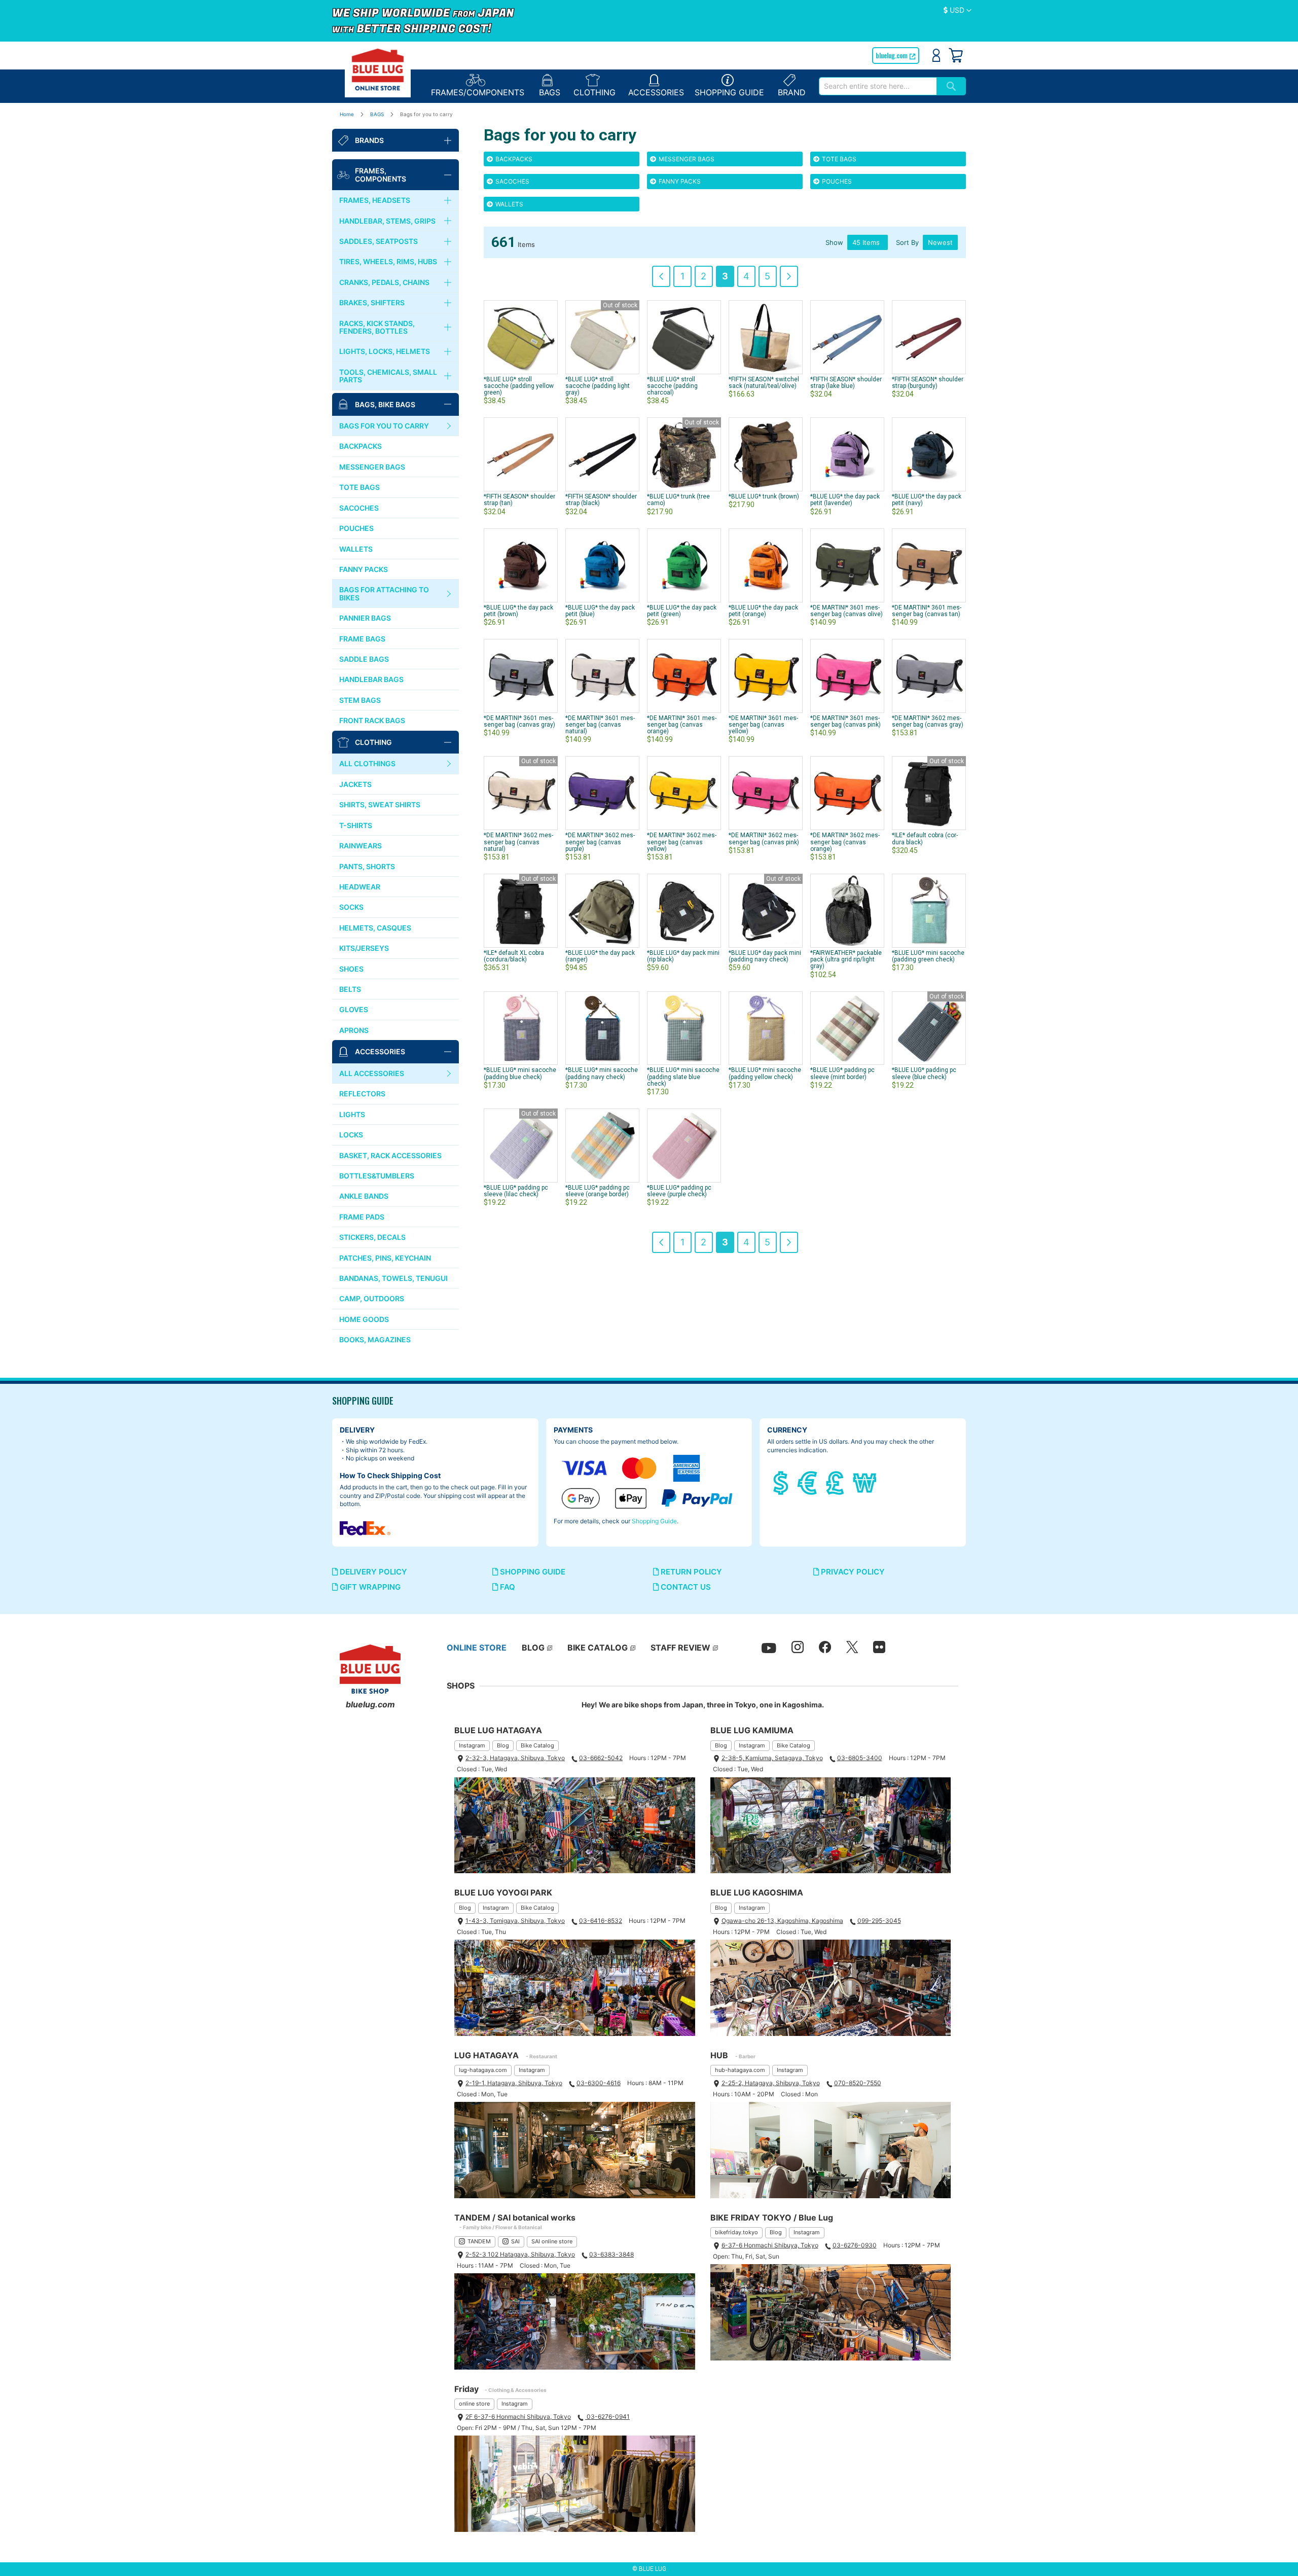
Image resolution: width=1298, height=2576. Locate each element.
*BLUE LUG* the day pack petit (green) (682, 611)
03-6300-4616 (599, 2083)
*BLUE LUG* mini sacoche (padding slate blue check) (683, 1077)
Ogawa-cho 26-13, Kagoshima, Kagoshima (782, 1921)
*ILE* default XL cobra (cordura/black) (514, 956)
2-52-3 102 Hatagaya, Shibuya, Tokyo (520, 2254)
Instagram (472, 1745)
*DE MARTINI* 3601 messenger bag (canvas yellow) (763, 725)
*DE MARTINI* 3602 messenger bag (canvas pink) (764, 838)
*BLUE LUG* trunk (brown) (764, 496)
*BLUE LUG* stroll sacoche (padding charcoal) (672, 386)
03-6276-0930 (855, 2245)
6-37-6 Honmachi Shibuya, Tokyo (770, 2245)
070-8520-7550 (858, 2083)
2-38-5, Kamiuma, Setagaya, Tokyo (772, 1758)
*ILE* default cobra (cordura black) (925, 838)
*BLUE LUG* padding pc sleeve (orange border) (598, 1191)
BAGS (378, 114)
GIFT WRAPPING (369, 1587)
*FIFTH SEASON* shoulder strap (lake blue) (846, 383)
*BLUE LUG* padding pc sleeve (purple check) (679, 1191)
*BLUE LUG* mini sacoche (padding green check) (928, 956)
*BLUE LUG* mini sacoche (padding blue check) (520, 1073)
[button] (958, 11)
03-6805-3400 (860, 1758)
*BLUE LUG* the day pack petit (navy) (927, 500)
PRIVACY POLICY (852, 1572)
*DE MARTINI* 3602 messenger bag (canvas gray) (928, 721)
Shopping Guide (654, 1521)
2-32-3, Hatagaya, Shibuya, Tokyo (515, 1758)
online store (474, 2404)
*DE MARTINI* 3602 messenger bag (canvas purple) (600, 842)
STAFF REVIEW (680, 1648)
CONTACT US (685, 1587)
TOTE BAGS (838, 159)
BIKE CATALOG (598, 1648)
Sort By (907, 242)
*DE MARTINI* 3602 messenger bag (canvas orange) (845, 842)
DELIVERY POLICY (372, 1572)
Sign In (936, 55)
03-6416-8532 (601, 1921)
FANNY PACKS (679, 181)
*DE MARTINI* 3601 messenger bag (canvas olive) (846, 611)
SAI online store (552, 2241)
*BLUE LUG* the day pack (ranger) (600, 956)
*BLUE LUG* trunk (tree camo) (678, 500)
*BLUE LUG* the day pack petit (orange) (763, 611)
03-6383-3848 (611, 2254)
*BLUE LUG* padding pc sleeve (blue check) (924, 1073)
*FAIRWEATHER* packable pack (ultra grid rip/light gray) (846, 959)
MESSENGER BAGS (686, 159)
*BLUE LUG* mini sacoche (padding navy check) (602, 1073)
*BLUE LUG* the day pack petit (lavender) (845, 500)
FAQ (507, 1587)
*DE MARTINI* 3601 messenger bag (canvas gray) (519, 721)
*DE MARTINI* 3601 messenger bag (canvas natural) (600, 725)
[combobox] (878, 86)
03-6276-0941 (607, 2417)
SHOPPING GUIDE (532, 1572)
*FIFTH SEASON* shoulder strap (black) (601, 500)
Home (348, 114)
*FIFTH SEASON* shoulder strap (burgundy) (928, 383)
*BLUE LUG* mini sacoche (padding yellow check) (765, 1073)
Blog (503, 1745)
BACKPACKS (513, 159)
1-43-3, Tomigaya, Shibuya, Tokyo (515, 1921)
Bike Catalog (537, 1745)
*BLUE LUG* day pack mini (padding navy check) (765, 956)
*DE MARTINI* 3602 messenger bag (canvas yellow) (682, 842)
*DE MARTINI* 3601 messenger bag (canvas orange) (682, 725)
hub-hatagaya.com (740, 2070)
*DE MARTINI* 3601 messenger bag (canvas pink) (845, 721)
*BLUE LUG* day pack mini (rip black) (683, 956)
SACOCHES (512, 181)
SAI (515, 2241)
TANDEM (479, 2241)
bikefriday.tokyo (736, 2232)
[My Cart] (956, 55)
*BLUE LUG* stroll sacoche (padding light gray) (598, 386)
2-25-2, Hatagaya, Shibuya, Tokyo (771, 2083)
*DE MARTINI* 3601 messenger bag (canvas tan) (927, 611)
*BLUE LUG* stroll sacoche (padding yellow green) (519, 386)
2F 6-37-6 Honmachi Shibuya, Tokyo (518, 2417)
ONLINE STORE (477, 1648)
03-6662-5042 (601, 1758)
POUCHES (836, 181)
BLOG (533, 1648)
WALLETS (509, 204)
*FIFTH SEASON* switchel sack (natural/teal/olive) (764, 383)
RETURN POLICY (690, 1572)
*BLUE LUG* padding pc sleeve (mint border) (842, 1073)
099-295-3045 (879, 1921)
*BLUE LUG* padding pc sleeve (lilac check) (516, 1191)
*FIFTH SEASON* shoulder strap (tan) (519, 500)
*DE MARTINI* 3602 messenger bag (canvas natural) (518, 842)
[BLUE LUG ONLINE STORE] (378, 69)
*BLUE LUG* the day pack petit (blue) (600, 611)
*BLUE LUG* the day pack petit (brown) (518, 611)
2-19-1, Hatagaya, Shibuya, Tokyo (514, 2083)
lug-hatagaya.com (483, 2070)
